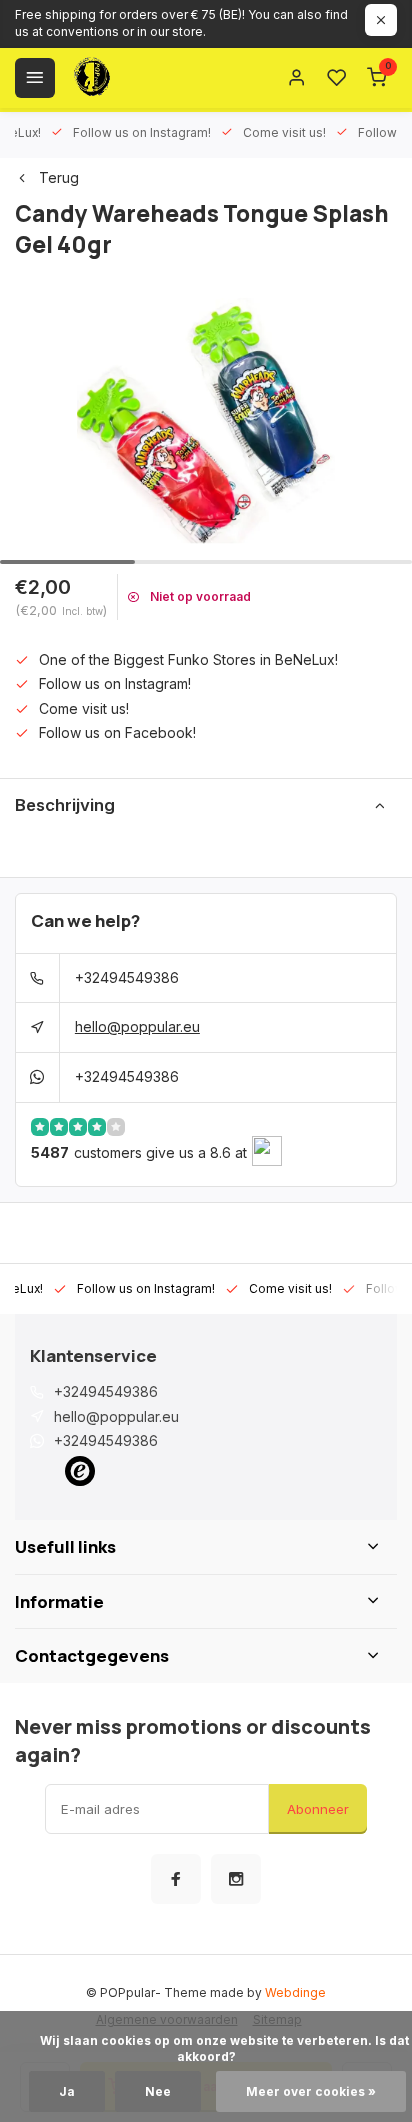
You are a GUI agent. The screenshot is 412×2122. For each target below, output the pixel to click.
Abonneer (318, 1809)
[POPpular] (140, 78)
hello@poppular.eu (137, 1026)
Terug (59, 177)
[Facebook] (176, 1879)
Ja (67, 2091)
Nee (158, 2091)
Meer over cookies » (311, 2091)
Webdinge (295, 1992)
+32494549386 (127, 977)
